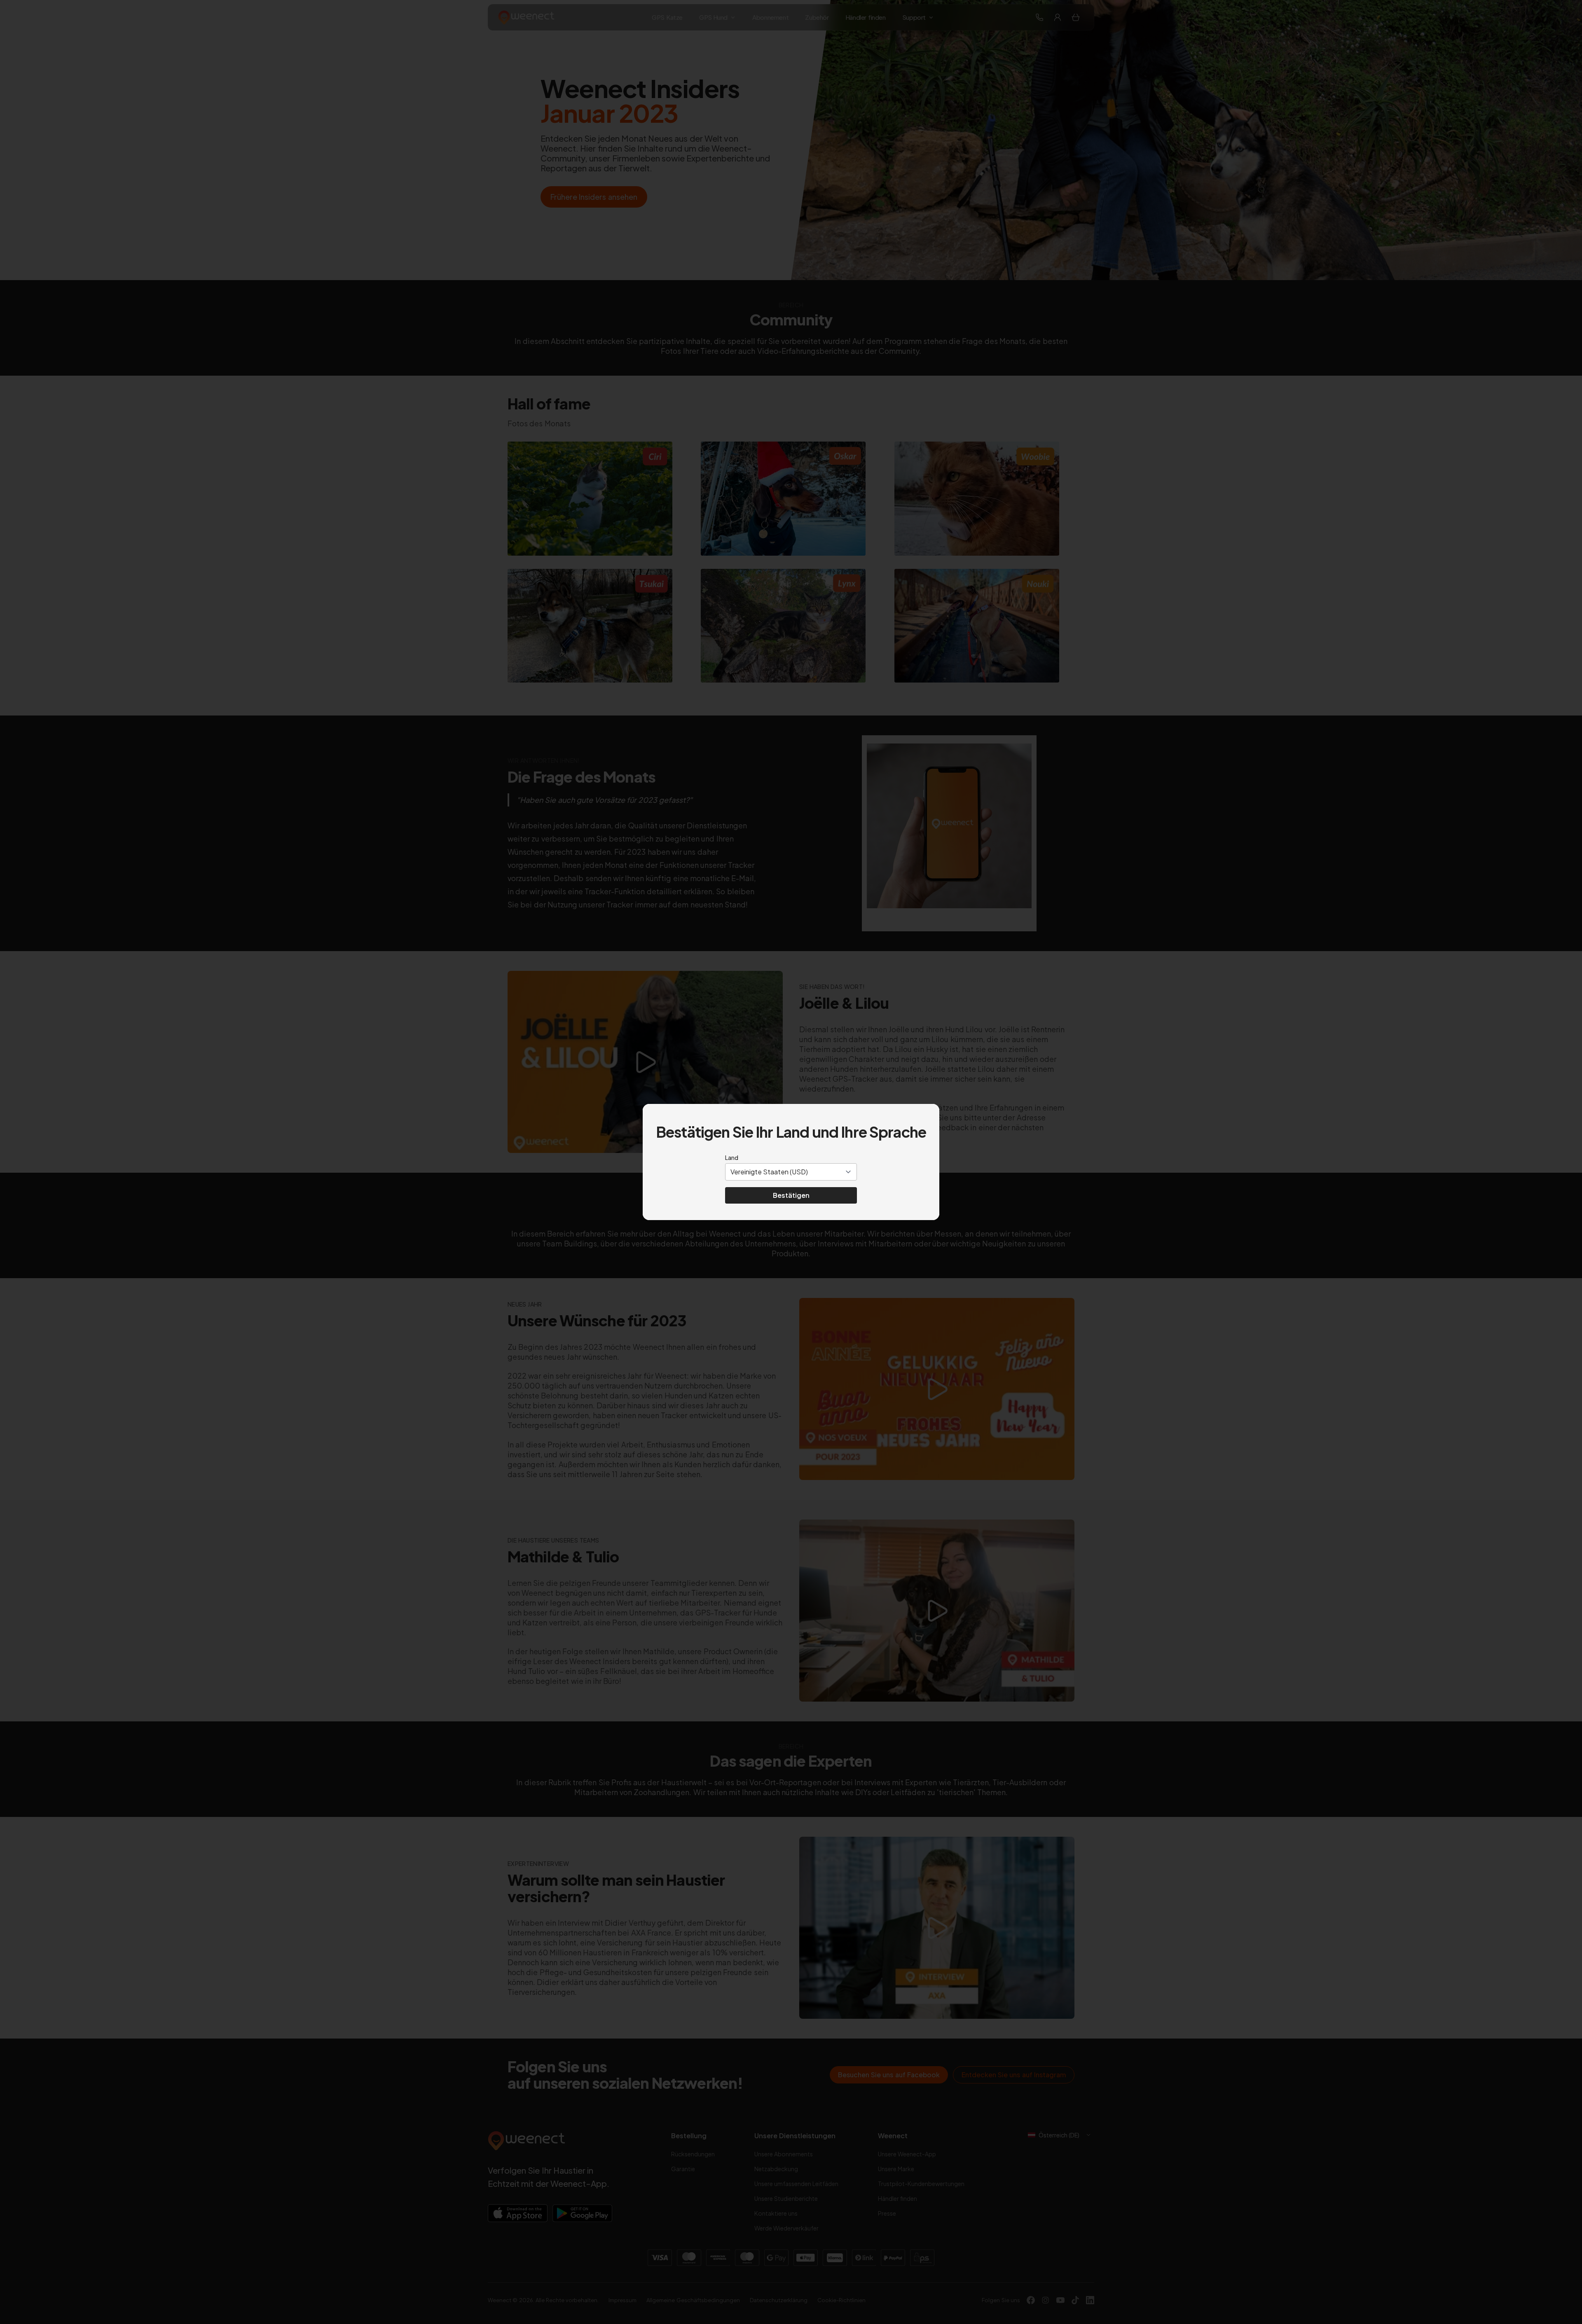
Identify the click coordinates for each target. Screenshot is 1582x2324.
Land (732, 1157)
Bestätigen (791, 1195)
